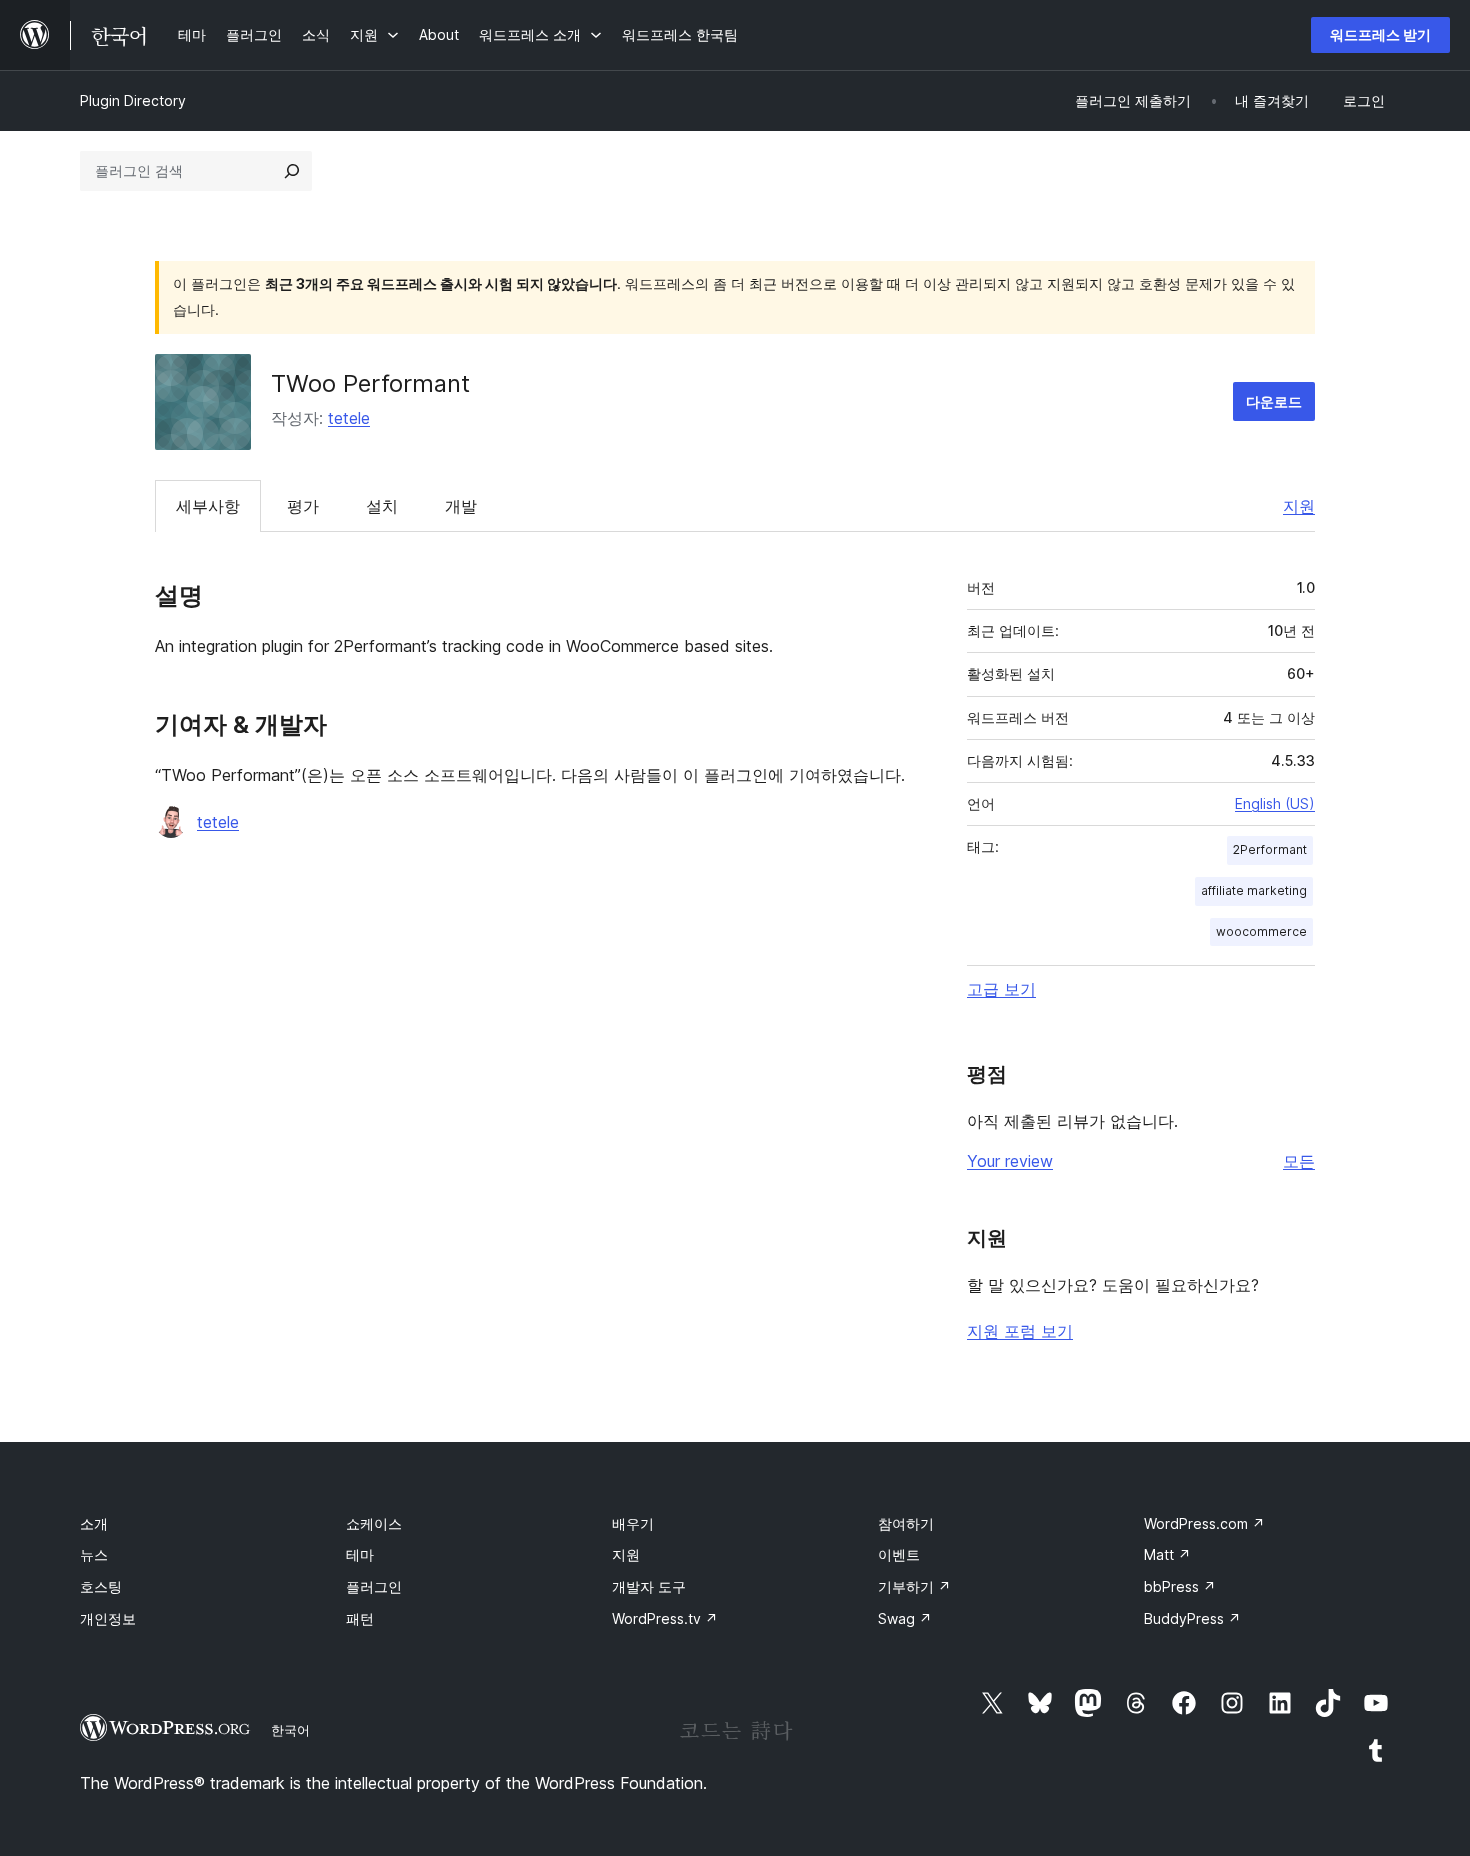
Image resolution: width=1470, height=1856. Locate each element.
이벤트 (899, 1554)
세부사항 (208, 506)
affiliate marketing (1254, 890)
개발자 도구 (649, 1586)
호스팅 (101, 1586)
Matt (1167, 1554)
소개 (94, 1523)
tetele (349, 418)
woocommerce (1261, 931)
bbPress (1180, 1586)
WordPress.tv (665, 1618)
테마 (360, 1554)
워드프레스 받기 (1380, 34)
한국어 (290, 1730)
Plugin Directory (133, 100)
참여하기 (906, 1523)
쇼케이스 (374, 1523)
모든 (1299, 1161)
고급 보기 (1001, 989)
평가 (303, 506)
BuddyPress (1192, 1618)
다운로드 (1274, 401)
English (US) (1275, 803)
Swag (905, 1618)
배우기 (633, 1523)
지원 (1299, 506)
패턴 (360, 1618)
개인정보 (108, 1618)
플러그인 (374, 1586)
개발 (461, 506)
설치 (382, 506)
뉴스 (94, 1554)
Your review (1010, 1161)
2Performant (1270, 849)
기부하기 (914, 1586)
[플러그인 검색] (292, 171)
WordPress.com (1204, 1523)
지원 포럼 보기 (1020, 1331)
